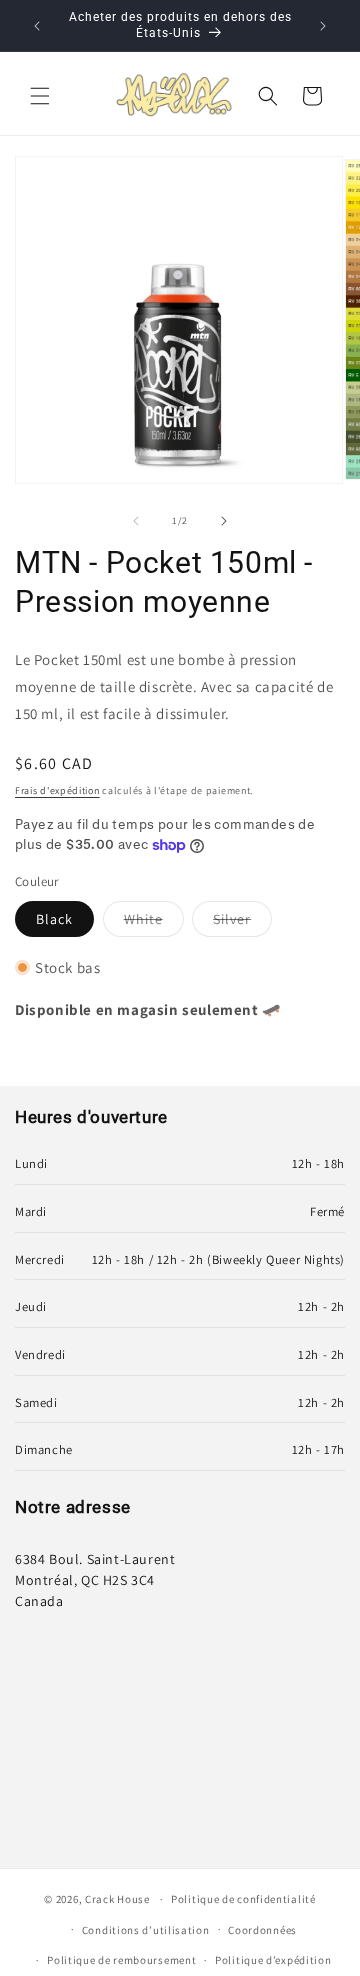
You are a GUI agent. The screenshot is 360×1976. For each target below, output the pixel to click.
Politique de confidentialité (243, 1899)
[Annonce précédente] (37, 26)
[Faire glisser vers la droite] (224, 521)
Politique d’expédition (273, 1960)
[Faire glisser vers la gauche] (136, 521)
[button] (40, 96)
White (154, 923)
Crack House (117, 1899)
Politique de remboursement (121, 1960)
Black (54, 919)
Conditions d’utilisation (146, 1930)
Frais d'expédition (57, 790)
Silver (242, 923)
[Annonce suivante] (323, 26)
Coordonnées (262, 1930)
